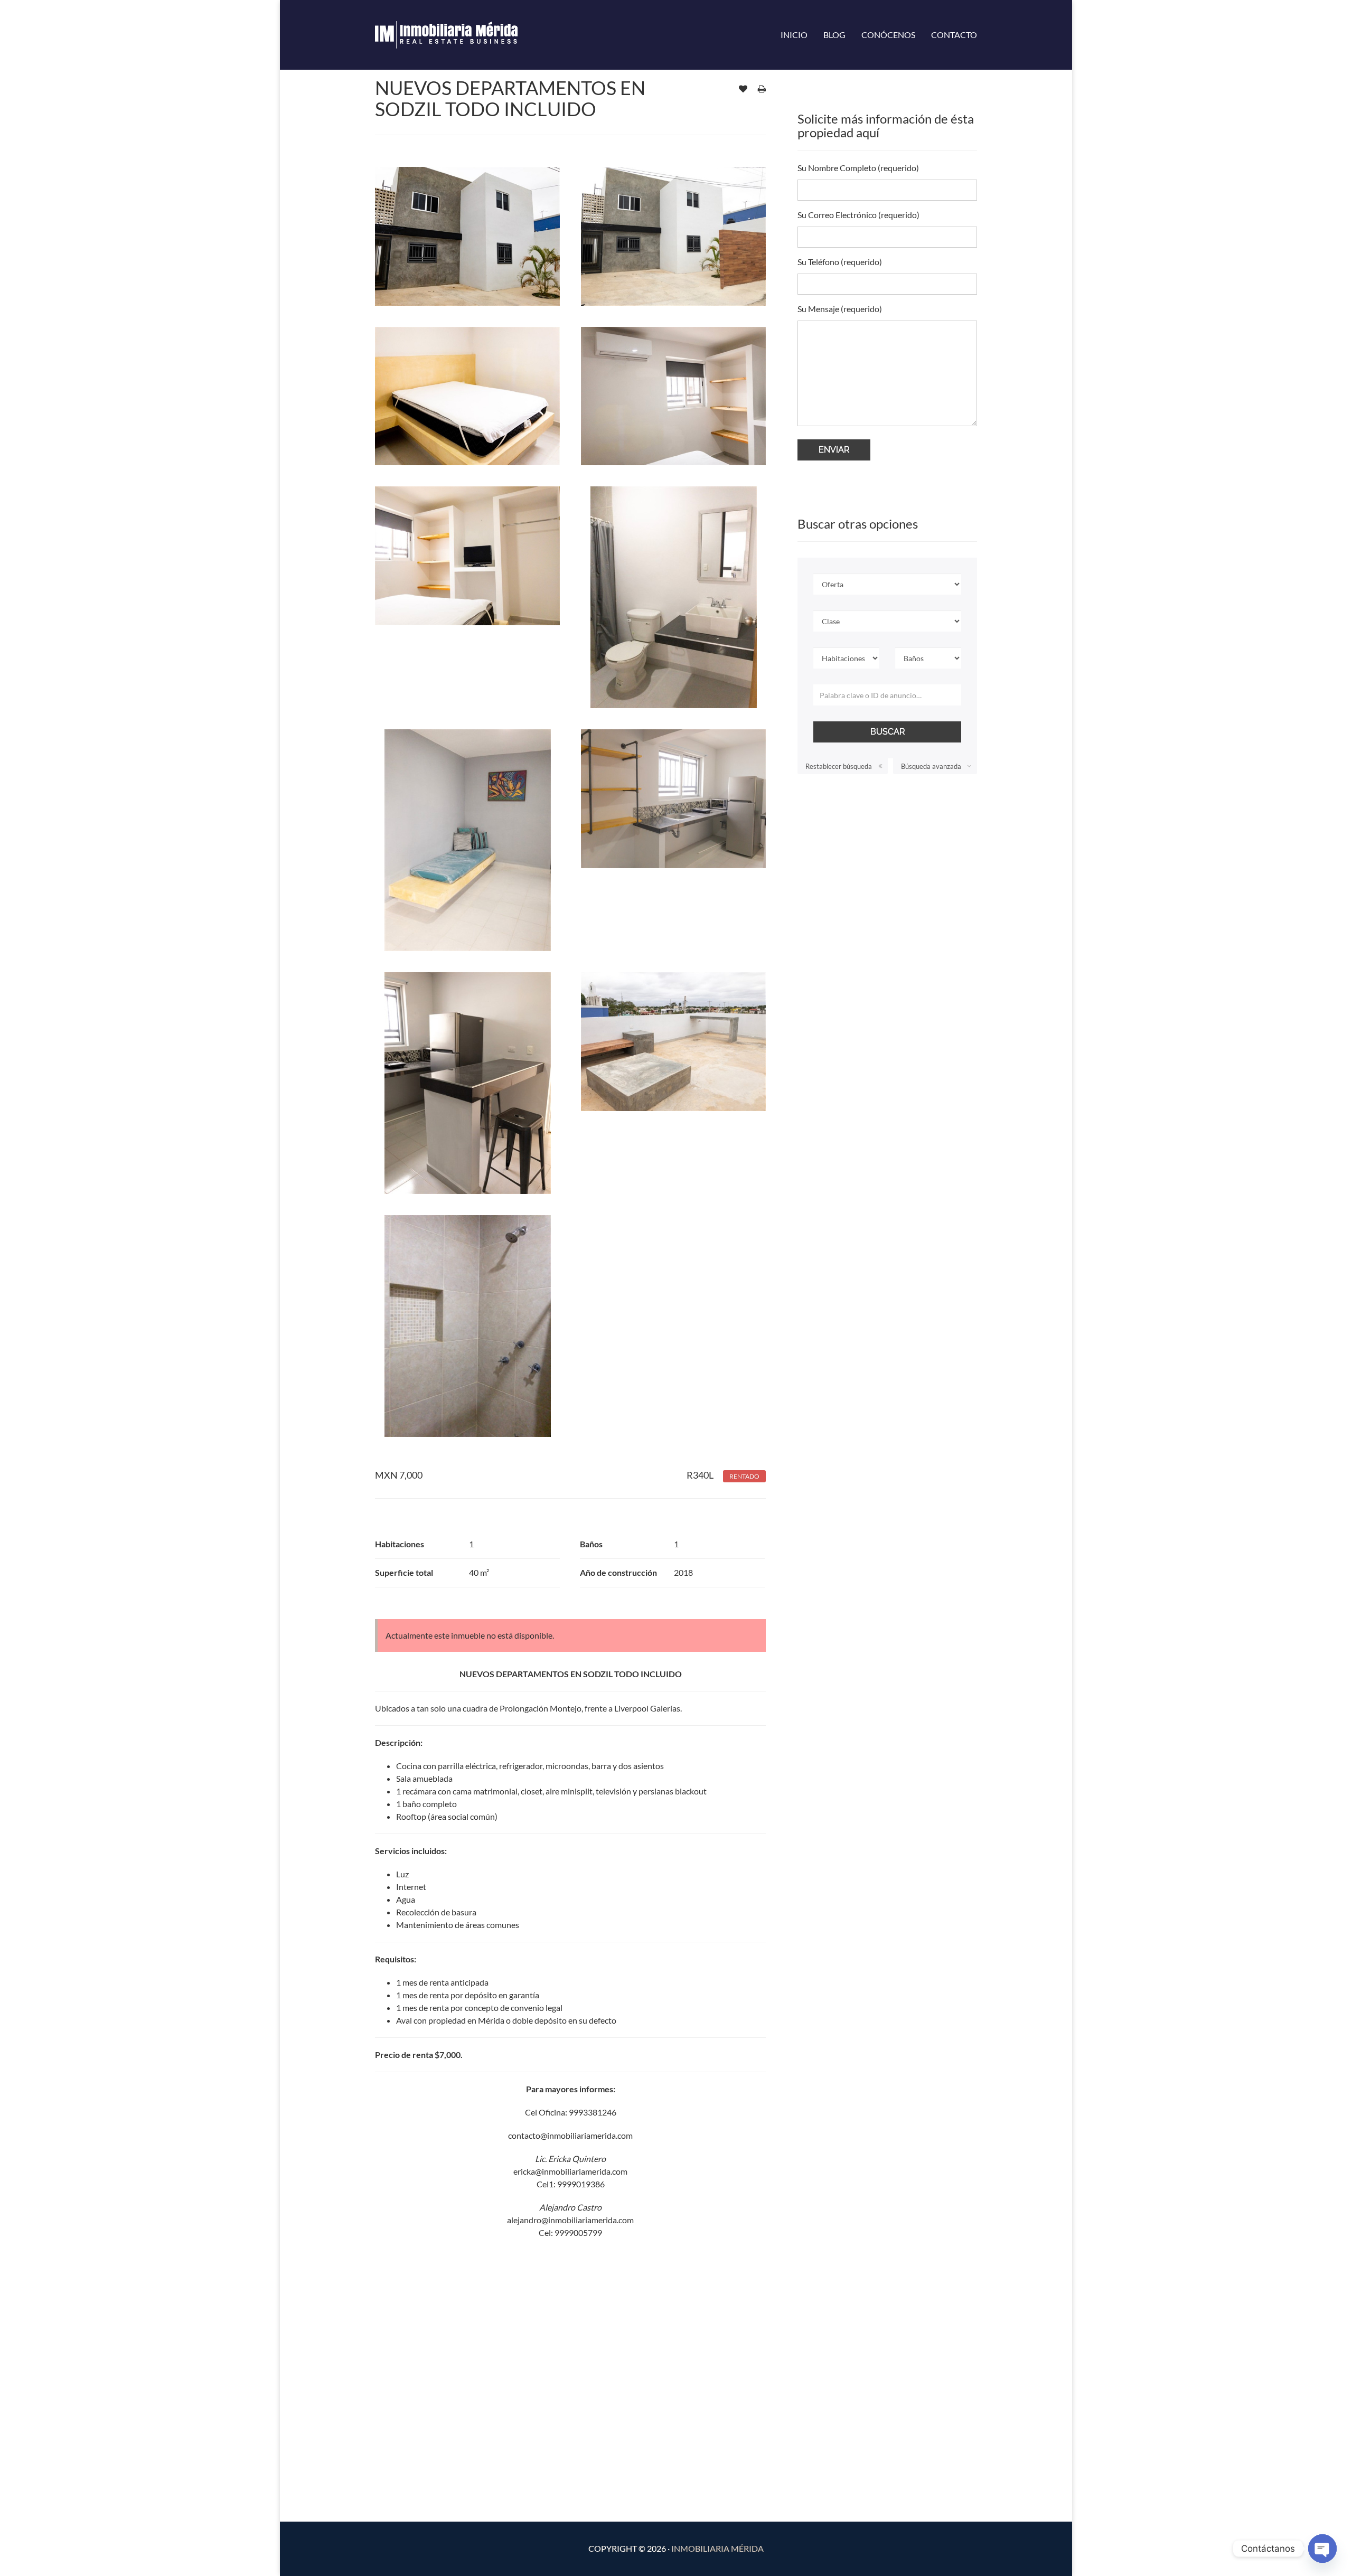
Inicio (794, 35)
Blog (834, 35)
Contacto (954, 35)
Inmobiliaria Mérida (717, 2548)
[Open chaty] (1322, 2549)
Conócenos (888, 35)
